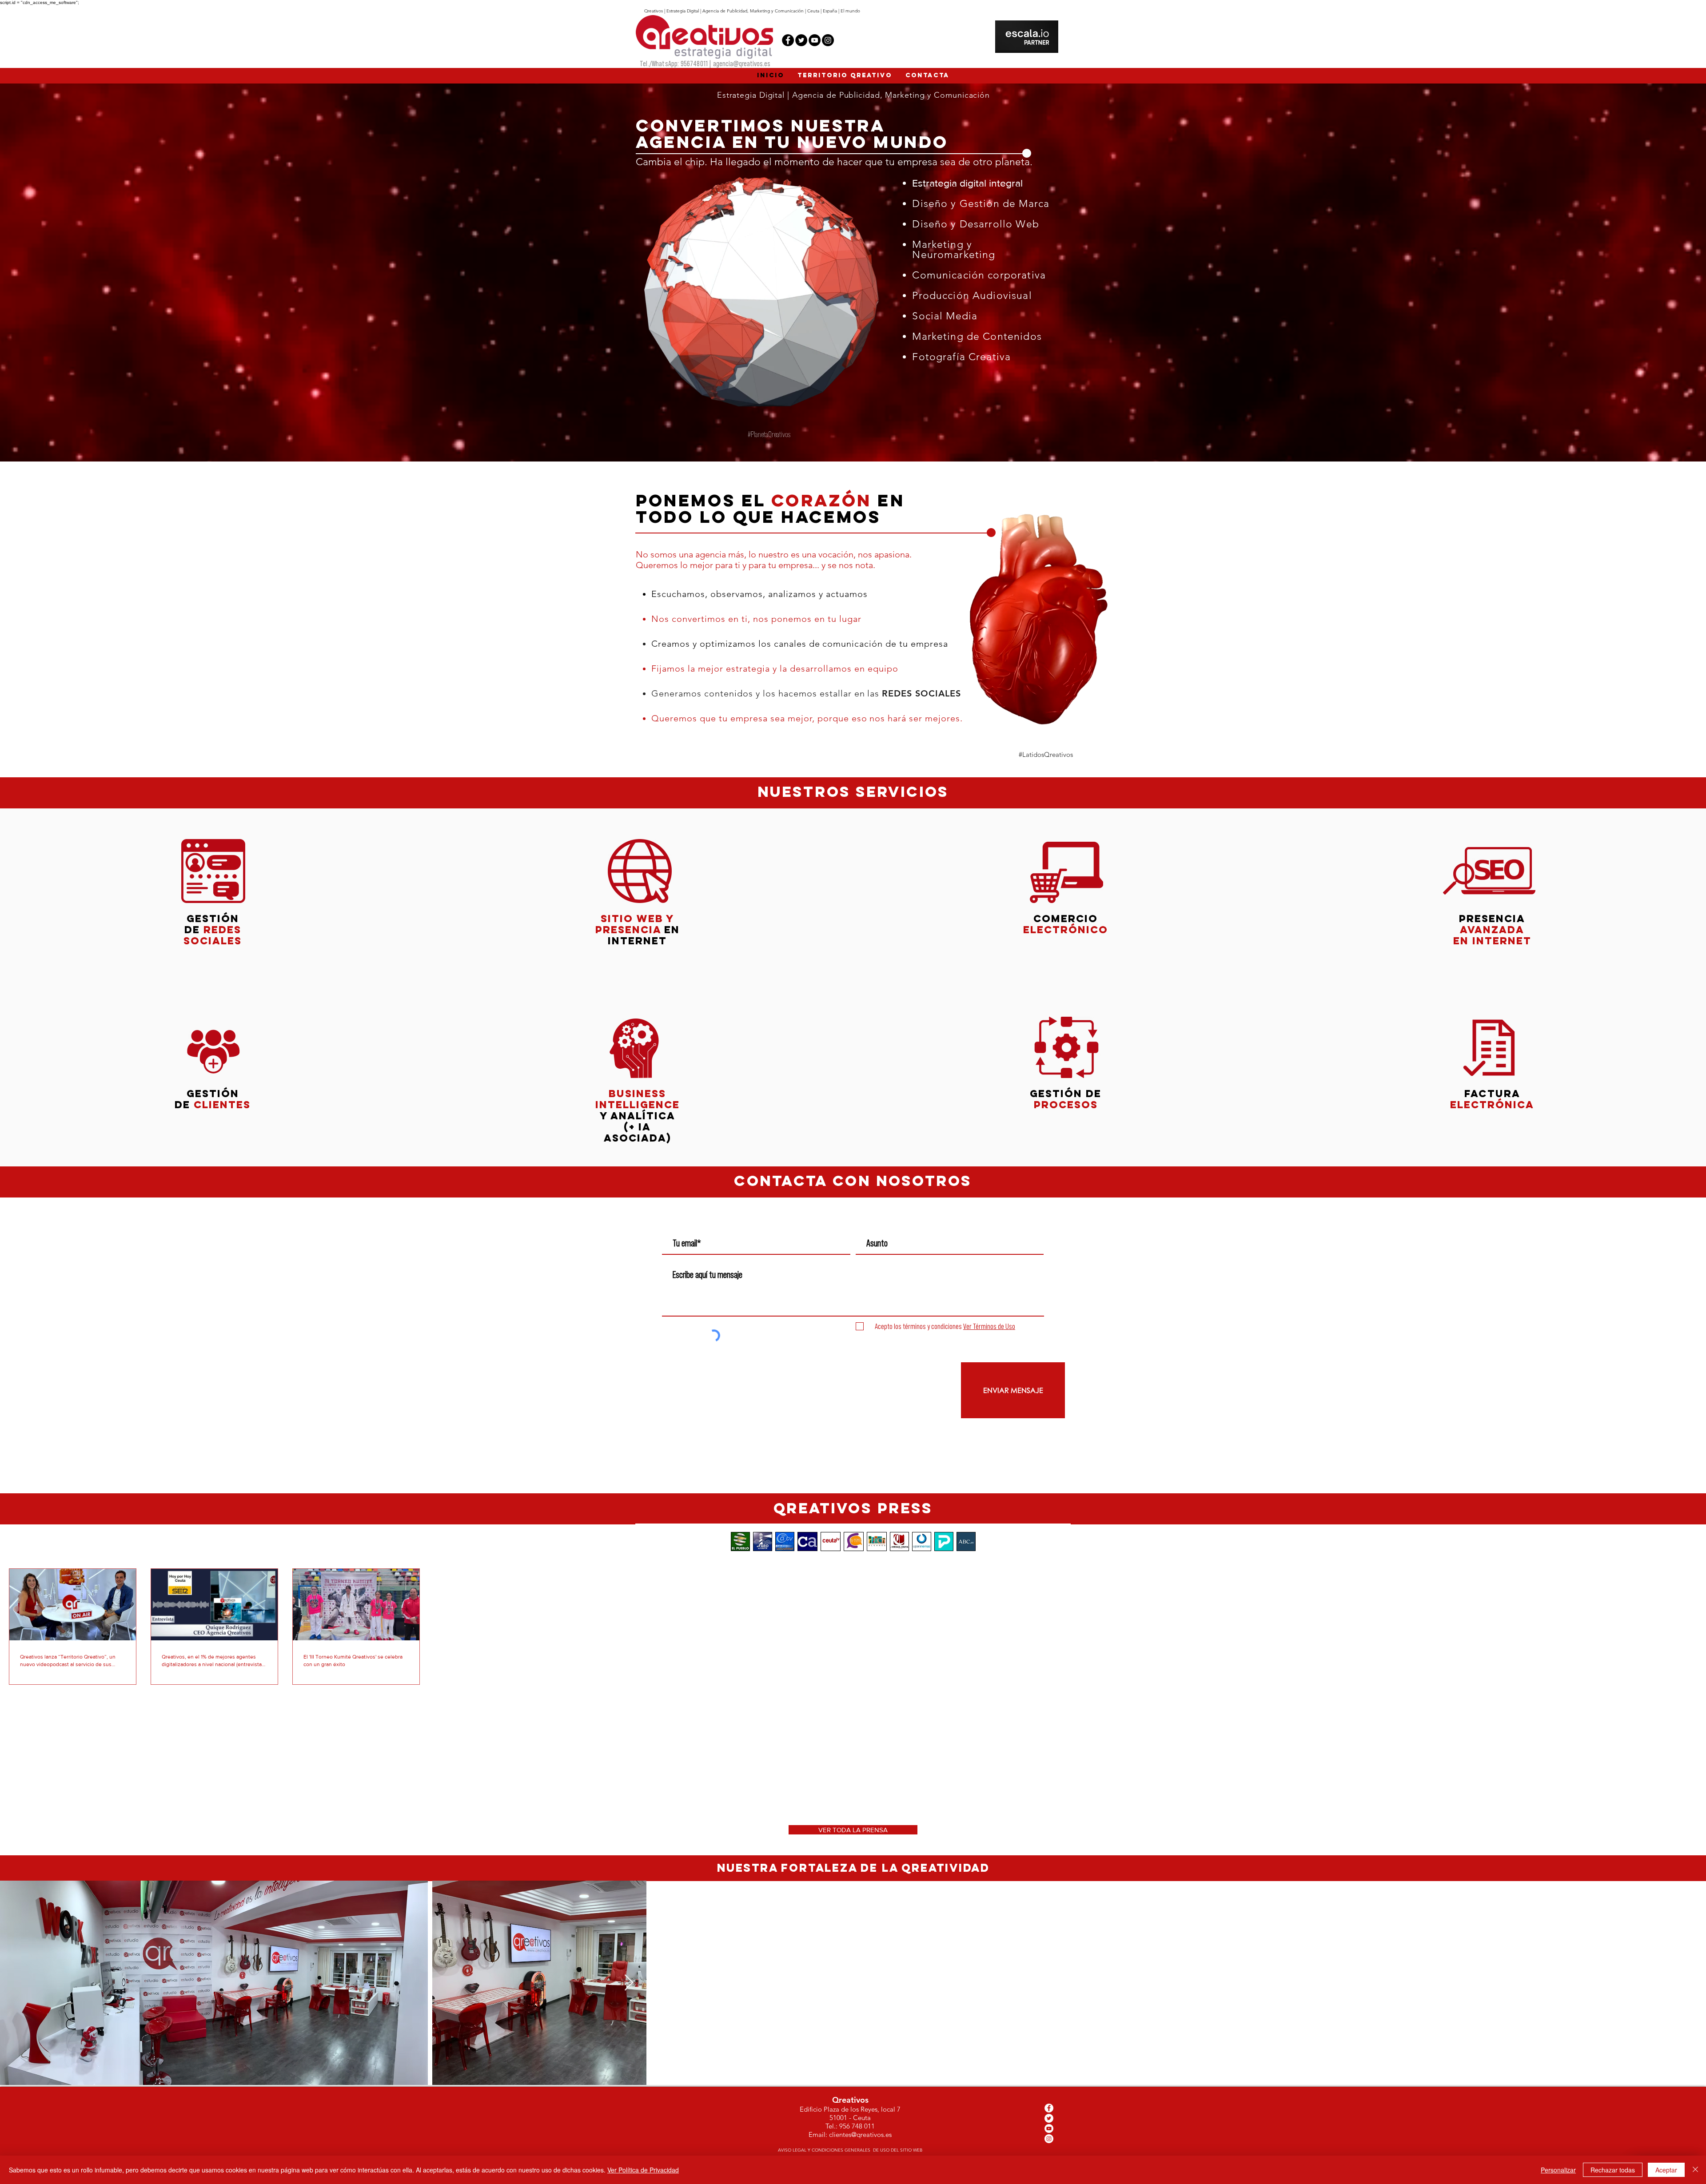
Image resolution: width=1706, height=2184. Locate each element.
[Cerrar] (1695, 2170)
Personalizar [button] (1558, 2170)
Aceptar (1666, 2170)
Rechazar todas (1613, 2170)
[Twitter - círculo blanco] (1049, 2118)
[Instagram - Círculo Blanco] (1049, 2139)
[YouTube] (815, 40)
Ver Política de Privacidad (643, 2170)
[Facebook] (788, 40)
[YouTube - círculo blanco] (1049, 2128)
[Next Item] (1691, 1983)
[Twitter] (801, 40)
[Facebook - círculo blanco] (1049, 2108)
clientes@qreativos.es (860, 2134)
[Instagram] (828, 40)
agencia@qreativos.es (742, 64)
